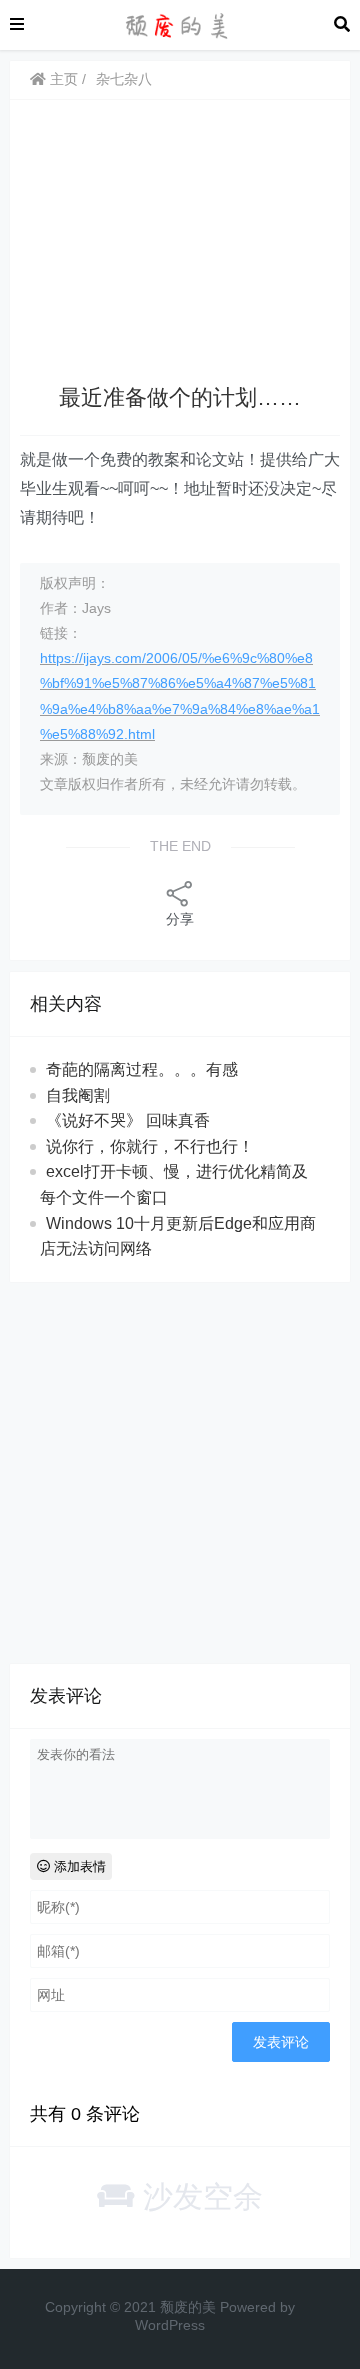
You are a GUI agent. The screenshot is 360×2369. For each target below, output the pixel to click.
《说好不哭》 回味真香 (128, 1120)
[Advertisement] (180, 245)
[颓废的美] (179, 23)
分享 (180, 919)
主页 (62, 79)
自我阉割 (78, 1095)
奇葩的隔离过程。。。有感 (142, 1069)
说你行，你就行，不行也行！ (150, 1146)
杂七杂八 (124, 79)
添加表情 (78, 1866)
